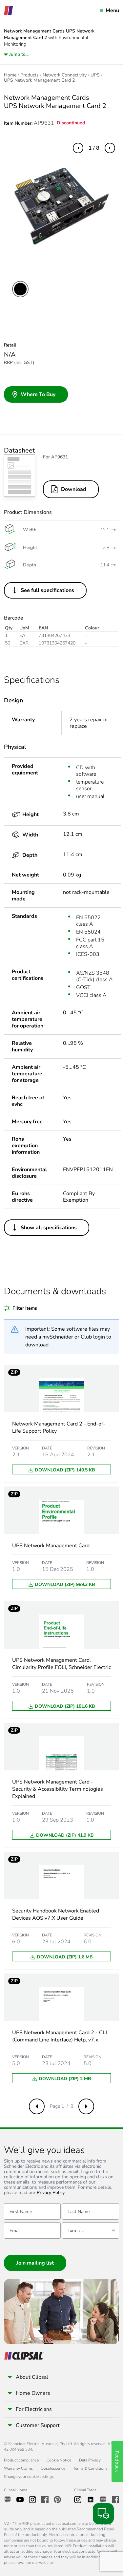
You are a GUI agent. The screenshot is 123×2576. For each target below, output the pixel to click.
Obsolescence (53, 2468)
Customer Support (38, 2425)
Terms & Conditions (90, 2468)
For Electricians (34, 2409)
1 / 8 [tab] (94, 148)
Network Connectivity (65, 75)
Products (30, 75)
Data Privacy (90, 2460)
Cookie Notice (59, 2460)
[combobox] (90, 2230)
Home (10, 75)
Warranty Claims (18, 2468)
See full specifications (47, 590)
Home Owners (33, 2393)
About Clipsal (32, 2377)
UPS (95, 75)
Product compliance (21, 2460)
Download (74, 489)
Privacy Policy (51, 2193)
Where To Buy (38, 394)
